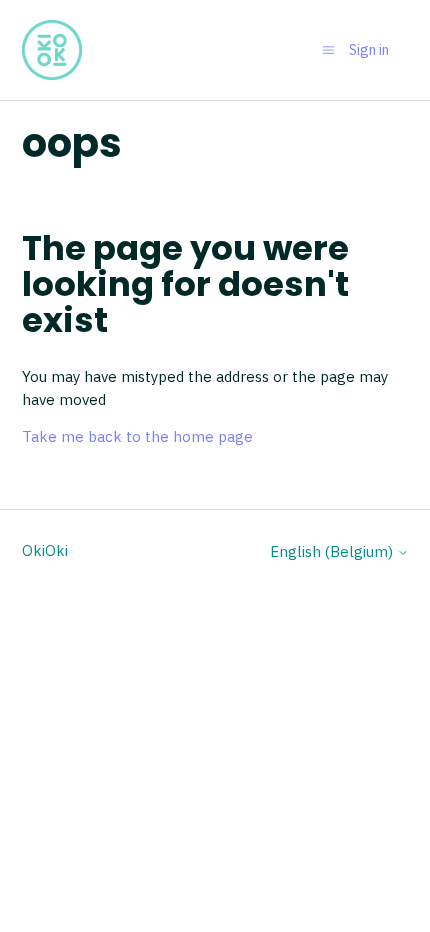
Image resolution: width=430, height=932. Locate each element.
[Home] (52, 50)
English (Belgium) (333, 551)
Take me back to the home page (137, 436)
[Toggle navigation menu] (328, 49)
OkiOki (45, 550)
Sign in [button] (369, 50)
